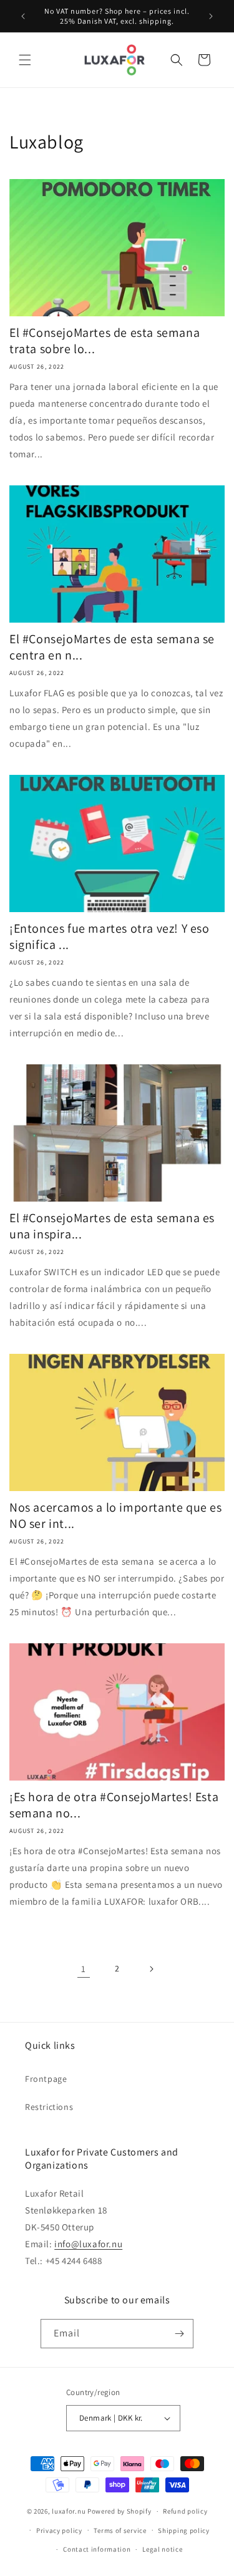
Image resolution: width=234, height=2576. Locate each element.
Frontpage (46, 2079)
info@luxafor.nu (88, 2244)
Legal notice (162, 2549)
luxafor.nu (69, 2511)
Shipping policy (184, 2530)
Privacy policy (59, 2530)
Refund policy (185, 2511)
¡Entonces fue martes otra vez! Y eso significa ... (110, 936)
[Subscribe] (179, 2334)
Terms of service (120, 2530)
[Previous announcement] (23, 16)
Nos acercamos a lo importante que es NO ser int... (116, 1515)
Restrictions (49, 2107)
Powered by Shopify (119, 2511)
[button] (25, 60)
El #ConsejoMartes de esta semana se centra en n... (112, 647)
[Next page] (151, 1969)
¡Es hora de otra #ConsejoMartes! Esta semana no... (114, 1805)
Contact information (97, 2549)
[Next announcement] (211, 16)
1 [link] (84, 1969)
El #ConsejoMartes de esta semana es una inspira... (112, 1226)
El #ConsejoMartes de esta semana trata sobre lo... (105, 341)
